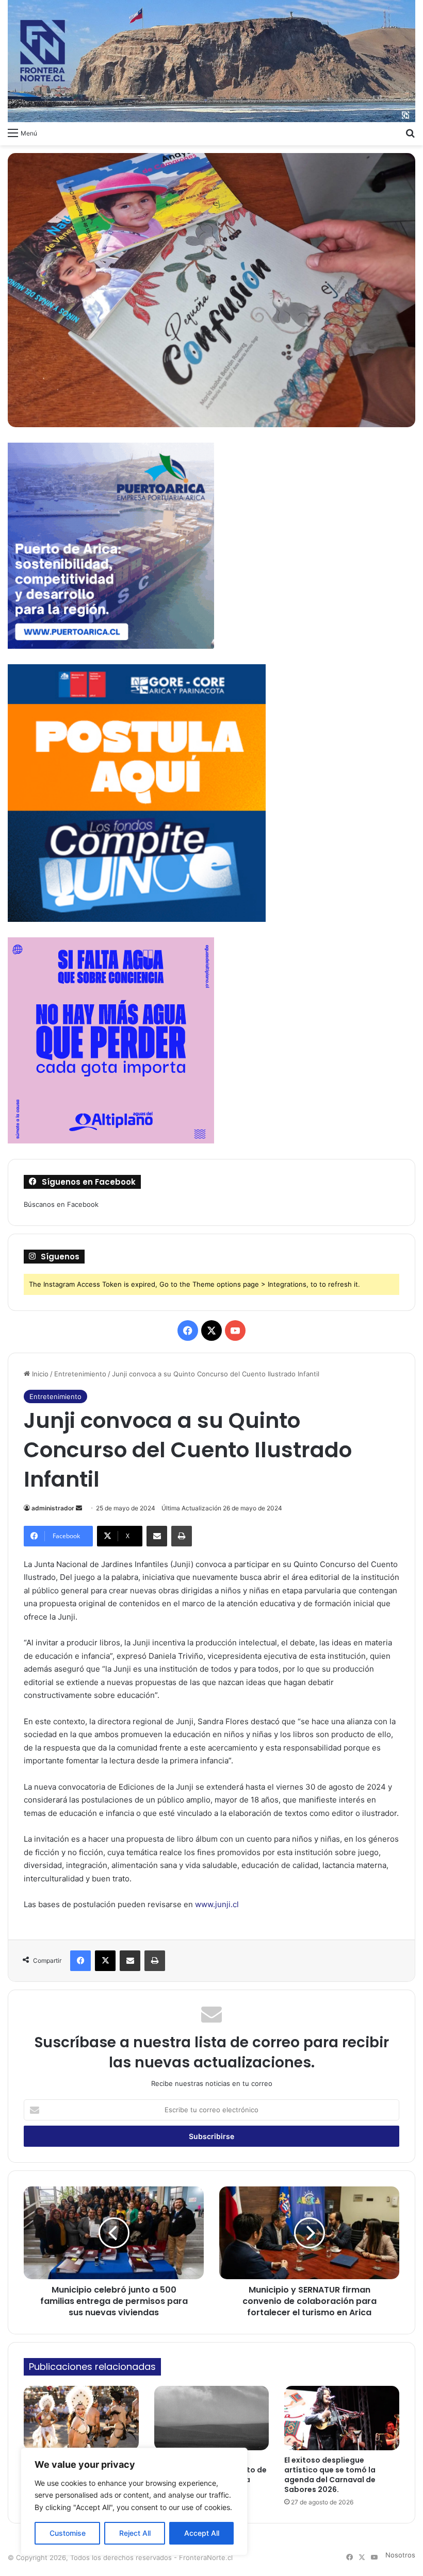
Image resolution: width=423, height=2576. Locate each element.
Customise (68, 2533)
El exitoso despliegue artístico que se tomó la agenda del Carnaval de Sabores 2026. (330, 2475)
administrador (53, 1508)
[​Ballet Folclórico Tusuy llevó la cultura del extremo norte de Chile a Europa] (81, 2418)
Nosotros (400, 2555)
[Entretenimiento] (211, 61)
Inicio (39, 1374)
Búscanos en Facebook (61, 1204)
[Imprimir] (182, 1536)
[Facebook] (80, 1961)
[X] (105, 1961)
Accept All (202, 2533)
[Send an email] (79, 1508)
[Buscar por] (410, 132)
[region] (134, 2502)
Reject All (135, 2533)
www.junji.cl (217, 1904)
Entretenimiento (80, 1374)
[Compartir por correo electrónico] (157, 1536)
